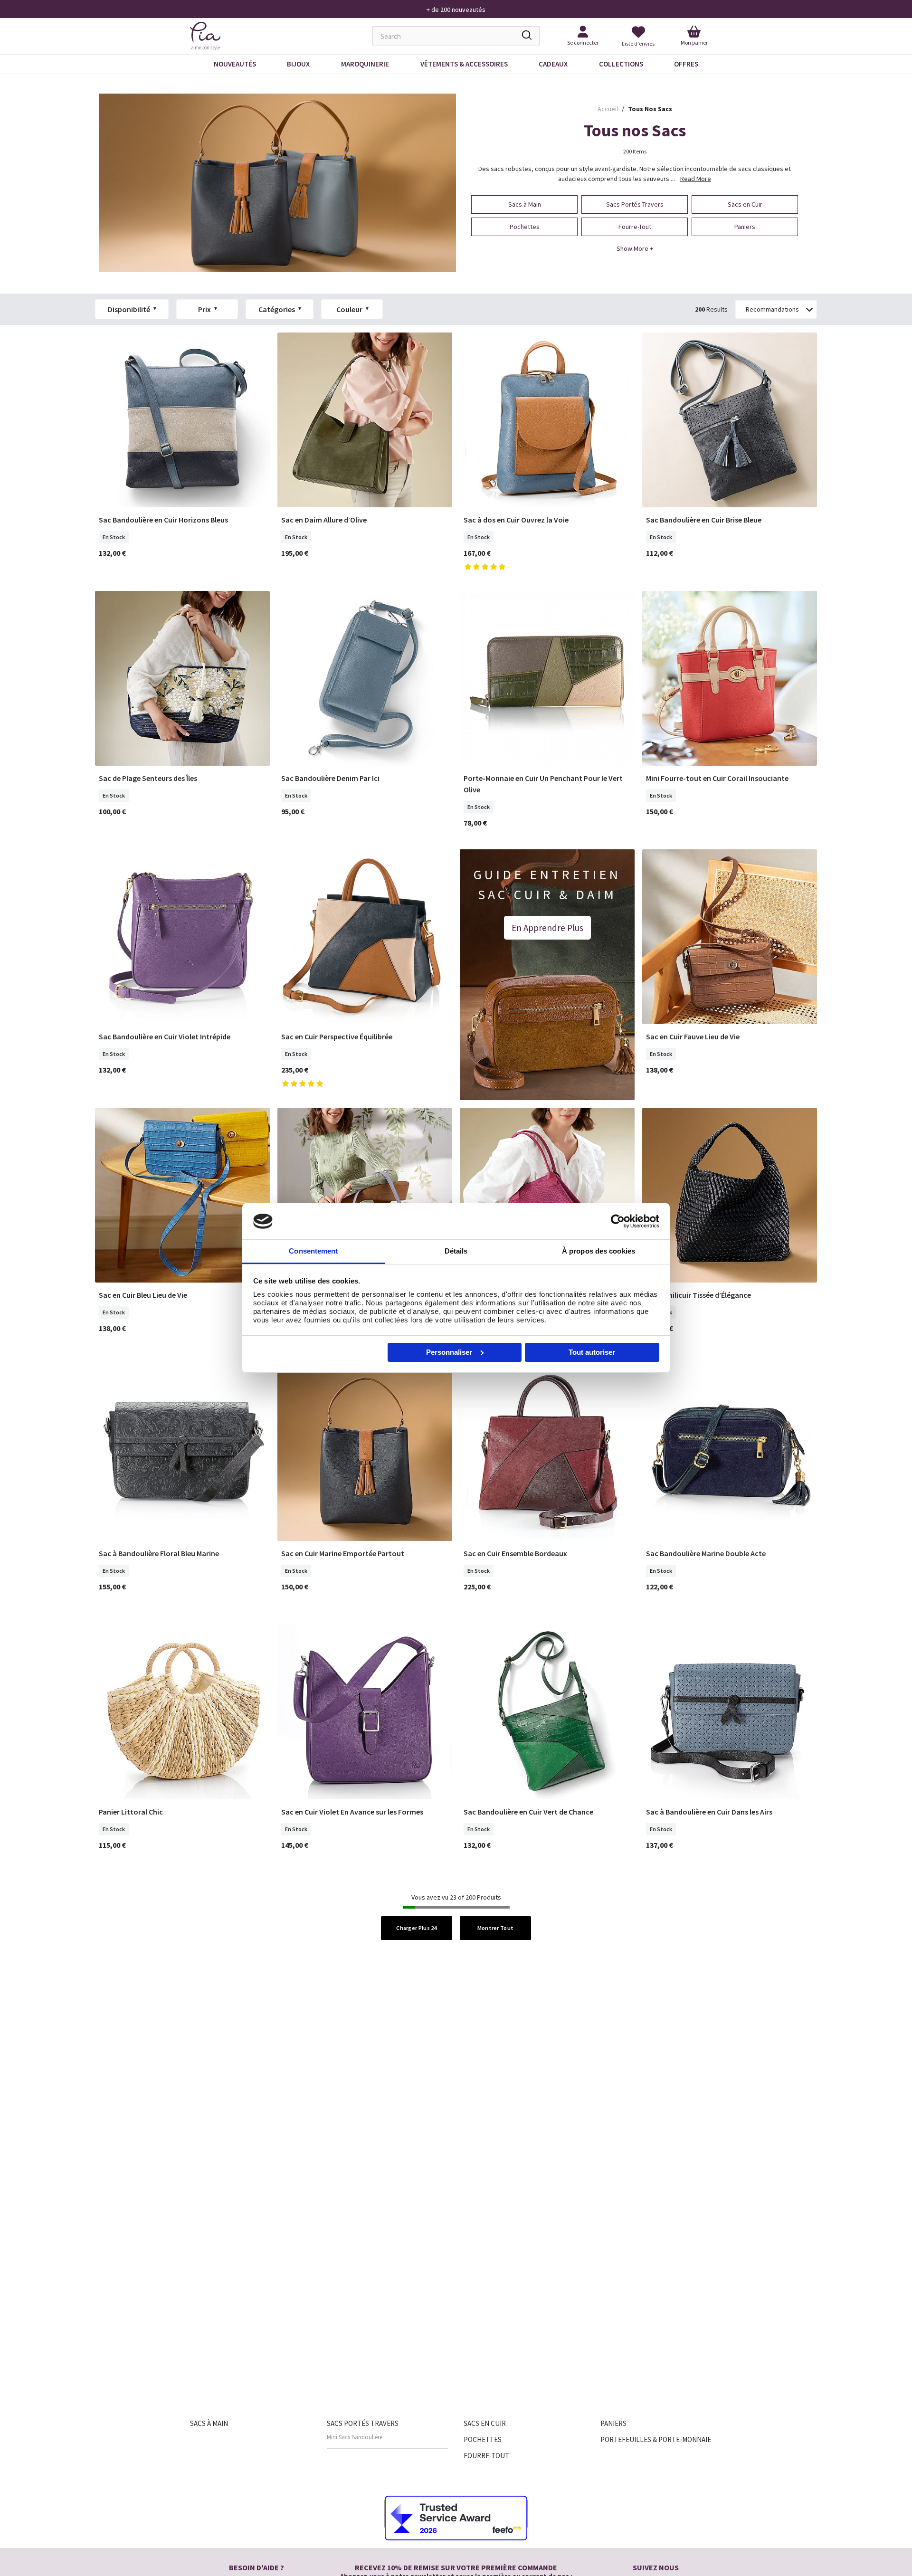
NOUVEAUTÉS (235, 64)
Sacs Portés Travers (363, 2423)
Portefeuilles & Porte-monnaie (656, 2439)
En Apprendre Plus (547, 928)
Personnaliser (449, 1352)
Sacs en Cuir (485, 2423)
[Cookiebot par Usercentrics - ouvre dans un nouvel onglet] (618, 1221)
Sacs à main (209, 2423)
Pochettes (483, 2439)
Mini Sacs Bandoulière (355, 2437)
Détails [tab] (456, 1251)
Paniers (613, 2423)
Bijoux (298, 64)
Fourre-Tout (486, 2456)
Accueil (608, 109)
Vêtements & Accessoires (464, 64)
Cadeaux (553, 64)
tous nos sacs (650, 109)
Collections (621, 64)
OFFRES (686, 64)
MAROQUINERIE (365, 64)
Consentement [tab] (313, 1251)
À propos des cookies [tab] (598, 1251)
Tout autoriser (592, 1352)
